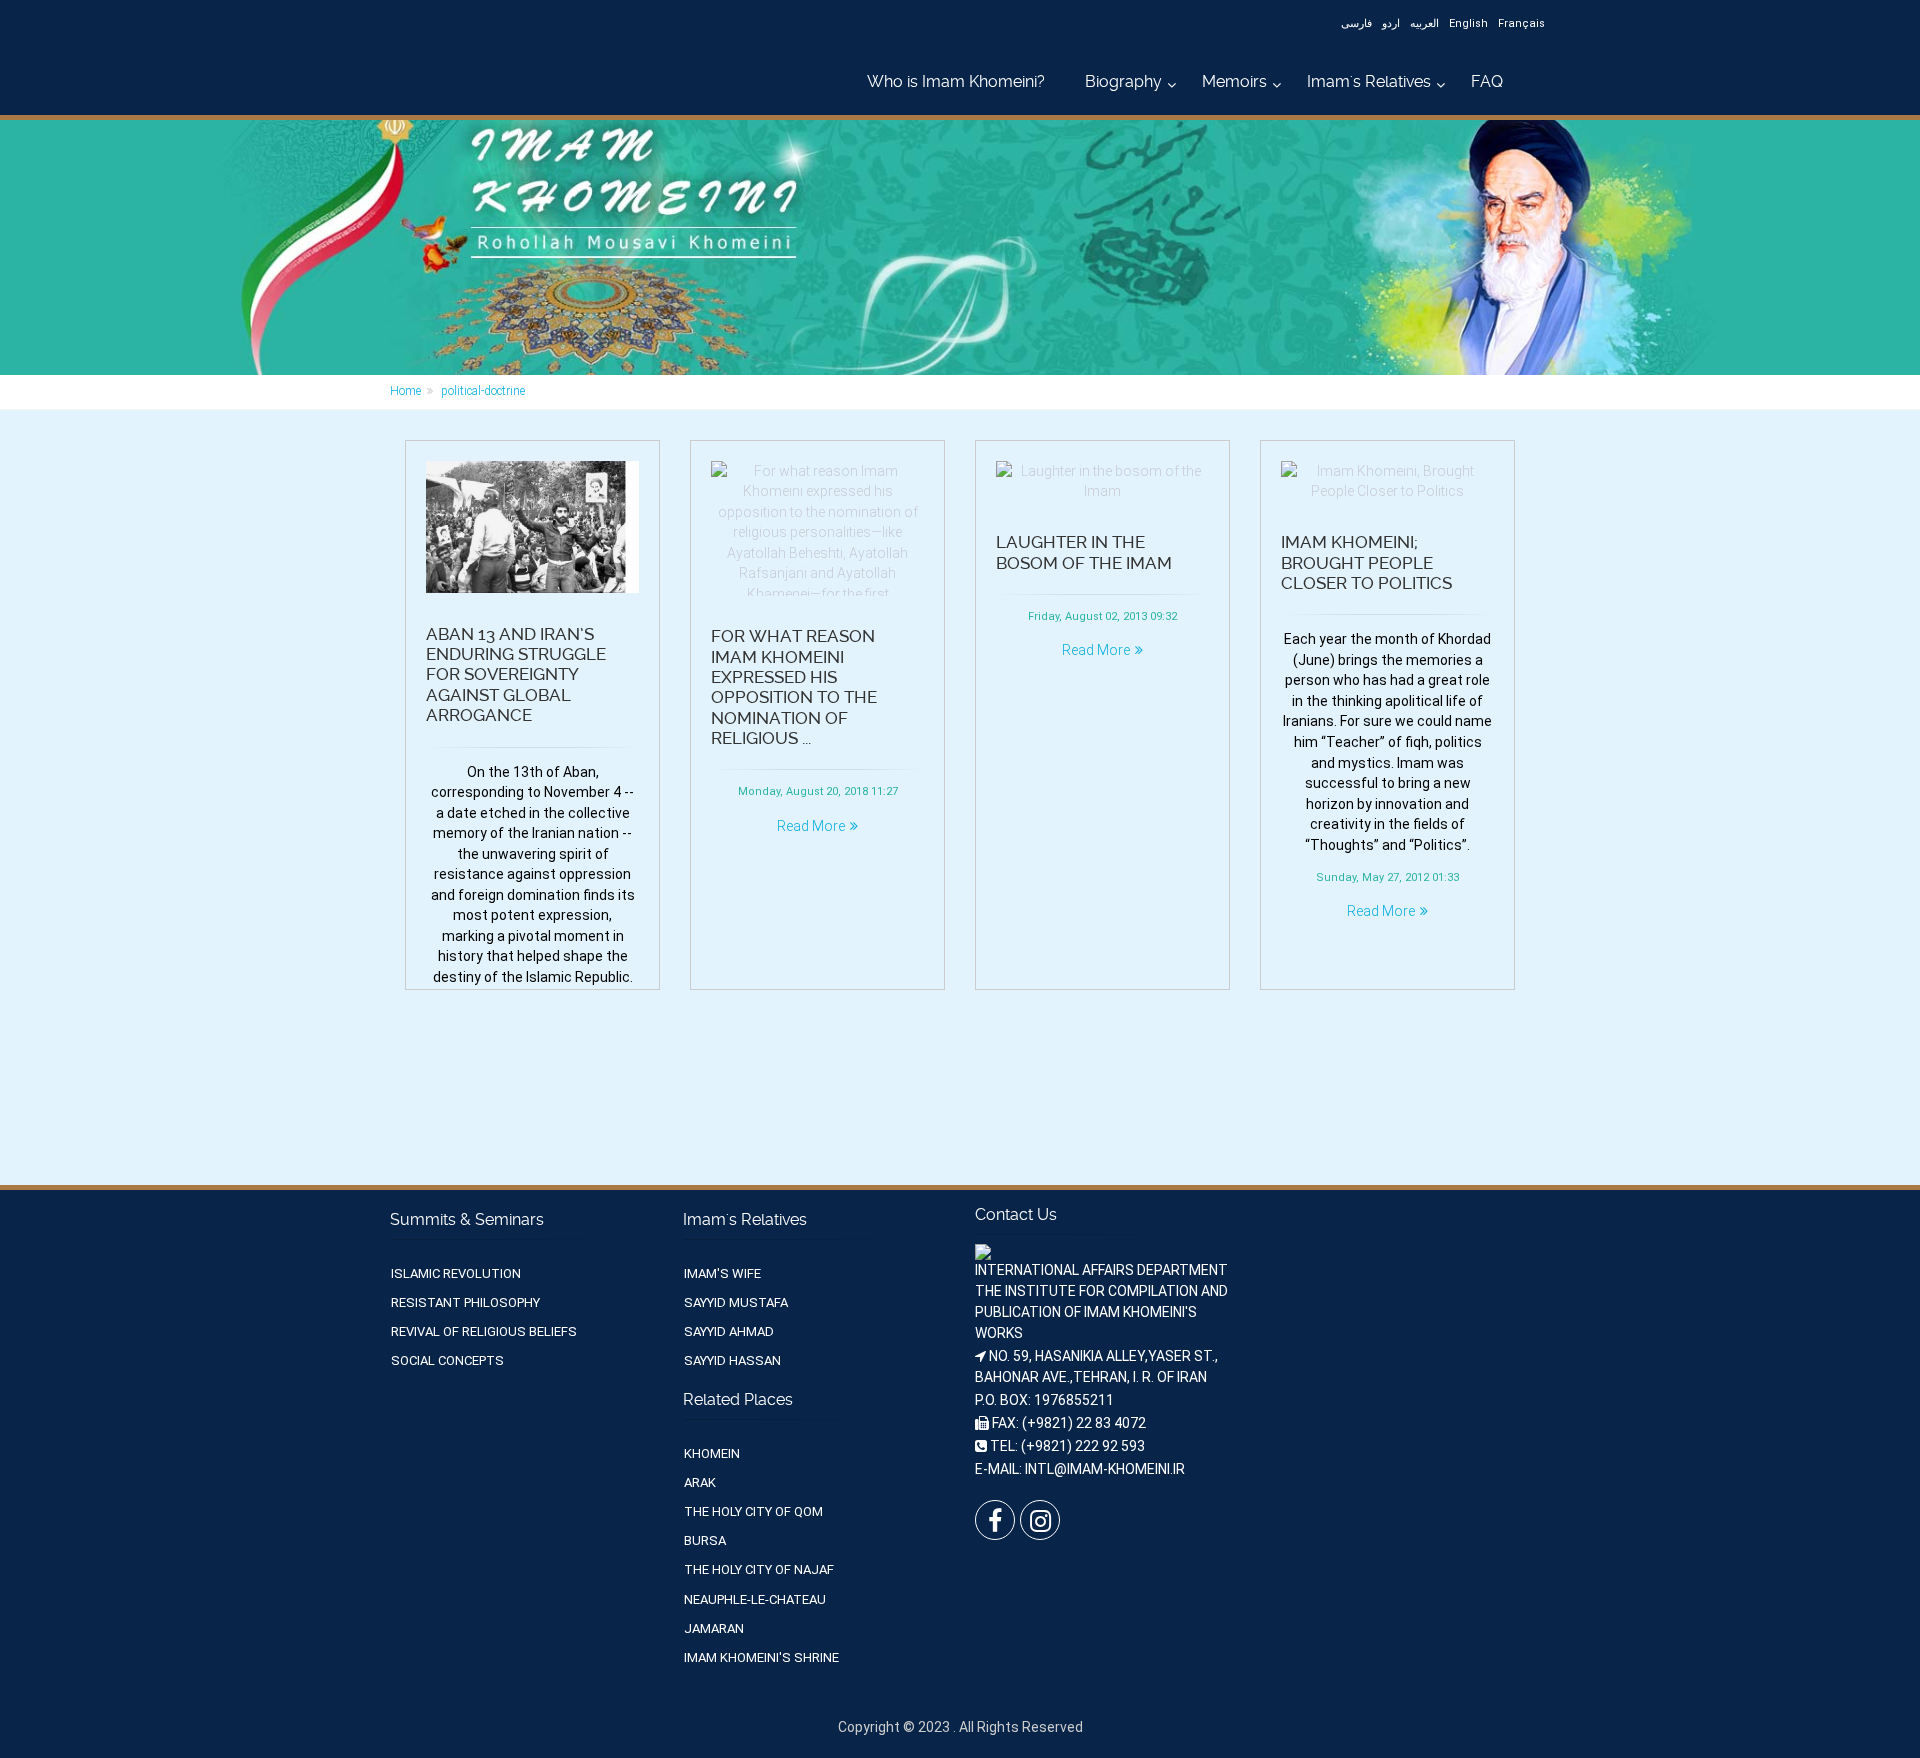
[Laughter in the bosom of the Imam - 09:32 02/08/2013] (1102, 481)
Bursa (705, 1540)
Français (1521, 23)
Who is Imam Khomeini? (956, 81)
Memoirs (1234, 81)
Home (405, 391)
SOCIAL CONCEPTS (447, 1360)
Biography (1123, 81)
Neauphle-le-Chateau (755, 1599)
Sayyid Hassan (732, 1360)
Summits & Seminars (467, 1219)
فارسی (1356, 23)
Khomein (712, 1453)
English (1468, 23)
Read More (811, 826)
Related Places (738, 1399)
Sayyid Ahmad (729, 1331)
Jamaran (714, 1628)
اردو (1391, 23)
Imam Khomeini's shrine (761, 1657)
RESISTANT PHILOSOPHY (465, 1302)
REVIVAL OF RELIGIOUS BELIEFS (484, 1331)
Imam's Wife (722, 1273)
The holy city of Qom (753, 1511)
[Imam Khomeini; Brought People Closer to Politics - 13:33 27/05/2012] (1387, 481)
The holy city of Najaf (759, 1569)
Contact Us (1016, 1214)
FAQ (1487, 81)
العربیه (1424, 23)
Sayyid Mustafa (736, 1302)
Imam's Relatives (1369, 81)
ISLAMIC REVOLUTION (456, 1273)
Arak (700, 1482)
